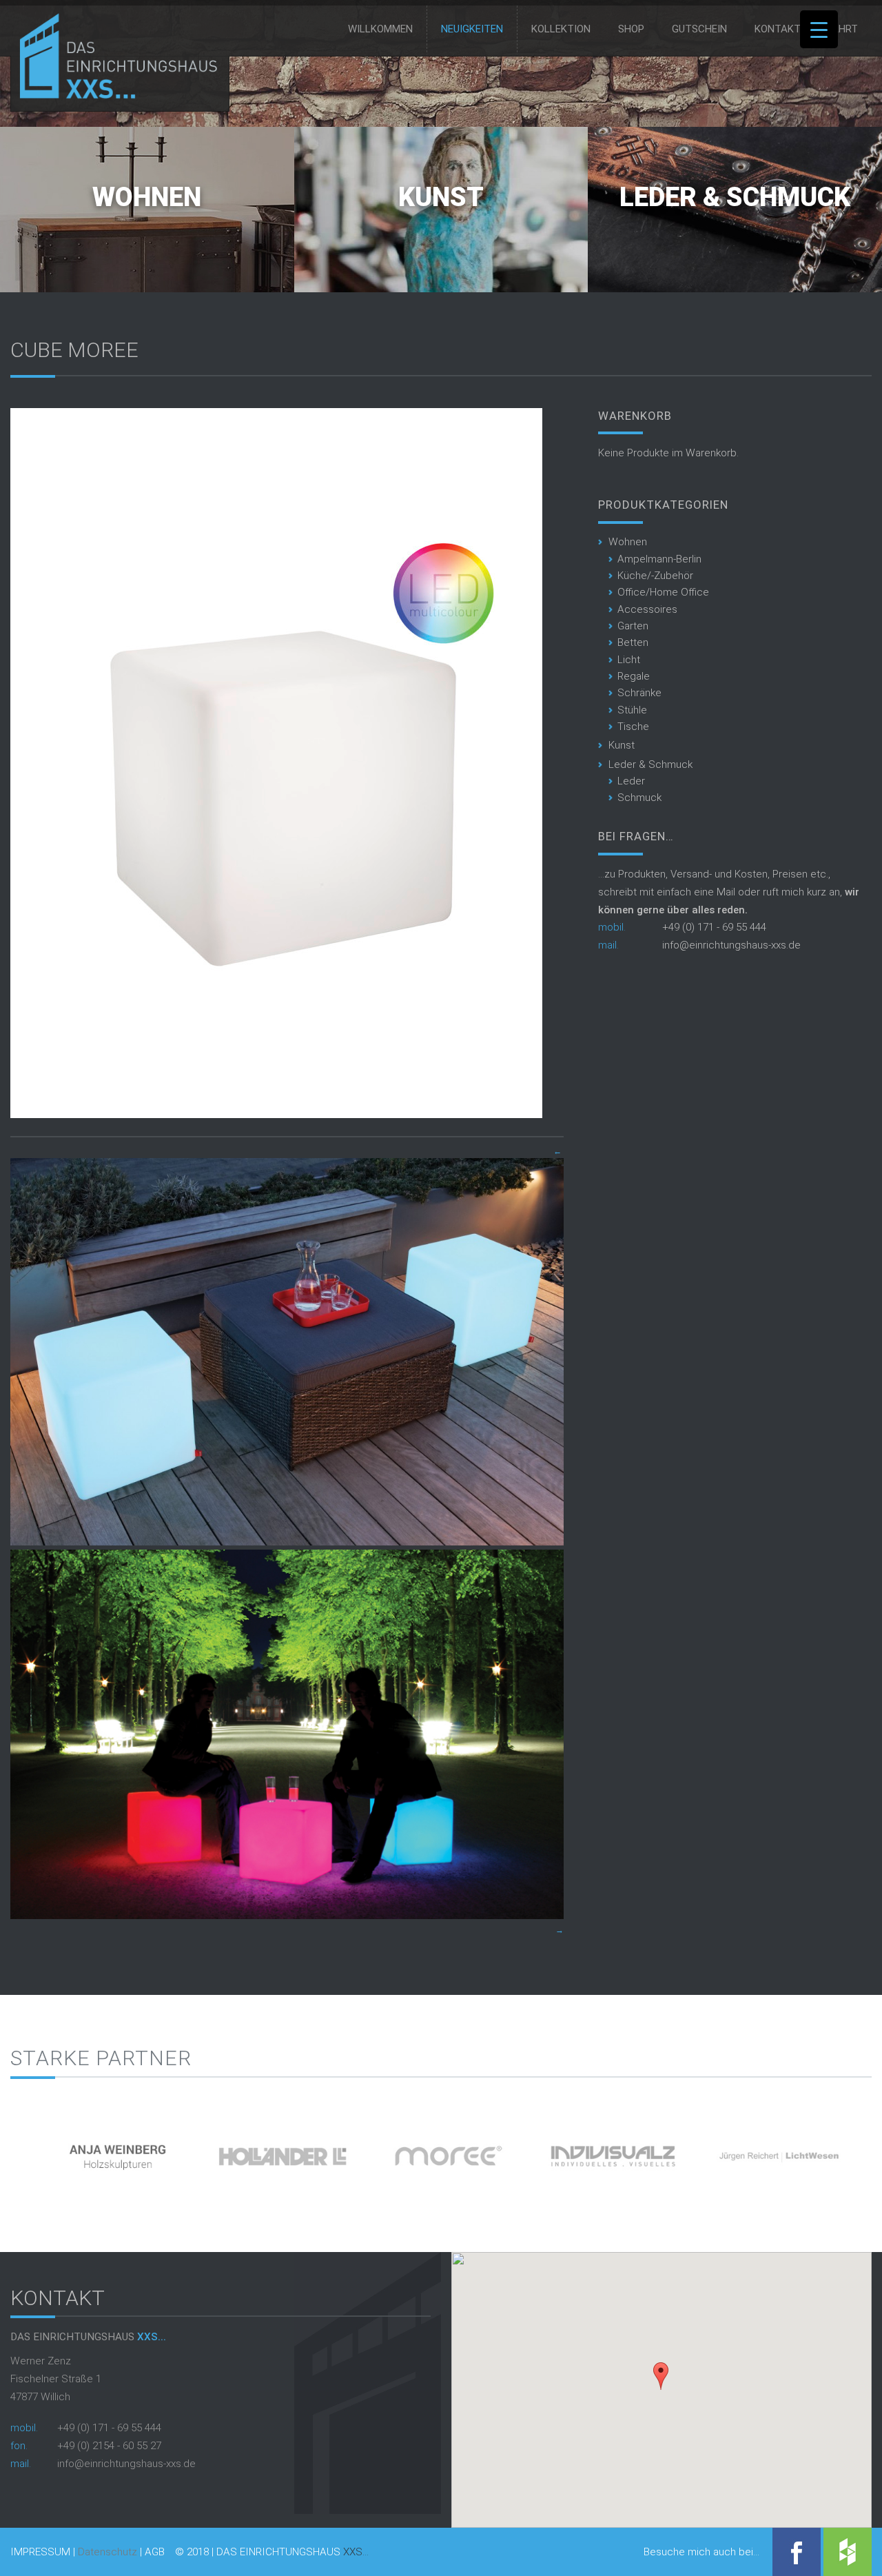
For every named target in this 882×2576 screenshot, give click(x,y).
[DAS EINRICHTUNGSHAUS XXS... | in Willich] (115, 96)
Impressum (40, 2552)
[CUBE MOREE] (276, 1115)
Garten (633, 626)
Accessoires (647, 609)
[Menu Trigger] (819, 29)
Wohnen (147, 197)
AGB (155, 2552)
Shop (631, 29)
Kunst (441, 197)
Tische (633, 727)
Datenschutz (107, 2552)
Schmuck (639, 798)
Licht (629, 660)
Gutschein (699, 29)
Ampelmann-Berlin (659, 559)
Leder (631, 781)
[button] (661, 2376)
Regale (634, 676)
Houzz (848, 2552)
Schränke (639, 693)
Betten (633, 642)
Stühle (632, 710)
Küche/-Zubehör (655, 576)
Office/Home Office (663, 592)
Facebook (797, 2552)
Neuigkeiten (472, 29)
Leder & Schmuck (735, 197)
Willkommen (380, 29)
